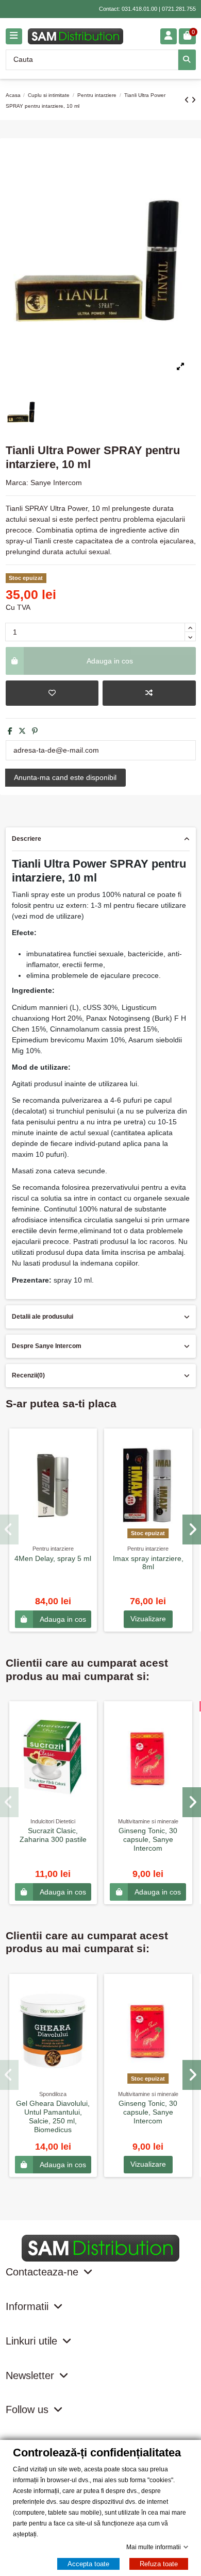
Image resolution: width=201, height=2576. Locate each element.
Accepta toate (88, 2564)
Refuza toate (159, 2564)
